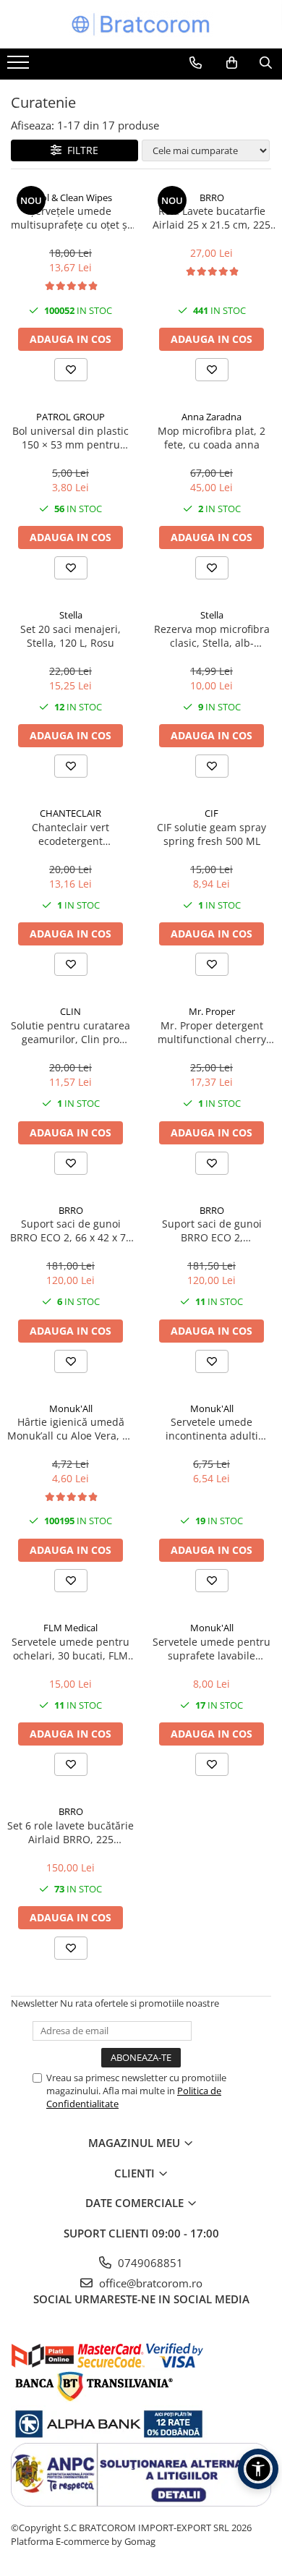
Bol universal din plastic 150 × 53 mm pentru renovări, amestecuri (70, 438)
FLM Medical (70, 1628)
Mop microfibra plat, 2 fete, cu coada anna (211, 438)
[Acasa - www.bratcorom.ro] (141, 24)
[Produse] (20, 67)
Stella (71, 615)
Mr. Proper (212, 1011)
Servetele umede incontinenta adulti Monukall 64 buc (212, 1429)
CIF (211, 813)
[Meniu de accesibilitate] (258, 2469)
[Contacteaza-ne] (196, 63)
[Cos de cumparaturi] (232, 63)
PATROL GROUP (70, 417)
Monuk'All (71, 1408)
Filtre (80, 150)
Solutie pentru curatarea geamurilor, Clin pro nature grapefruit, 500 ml (71, 1032)
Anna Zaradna (211, 417)
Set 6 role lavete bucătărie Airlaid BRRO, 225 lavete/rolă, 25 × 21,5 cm (70, 1832)
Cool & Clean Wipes (71, 197)
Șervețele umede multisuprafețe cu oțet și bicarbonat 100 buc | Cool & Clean (70, 218)
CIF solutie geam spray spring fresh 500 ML (211, 834)
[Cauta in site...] (266, 63)
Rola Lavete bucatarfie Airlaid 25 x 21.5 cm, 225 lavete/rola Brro (211, 218)
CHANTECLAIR (70, 813)
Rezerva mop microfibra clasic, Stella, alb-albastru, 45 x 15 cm (212, 636)
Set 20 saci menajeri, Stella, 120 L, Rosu (70, 636)
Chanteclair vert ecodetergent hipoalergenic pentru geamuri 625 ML (71, 834)
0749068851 (149, 2263)
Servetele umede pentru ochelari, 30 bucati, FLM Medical (70, 1649)
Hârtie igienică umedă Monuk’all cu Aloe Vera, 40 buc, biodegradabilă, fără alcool (70, 1429)
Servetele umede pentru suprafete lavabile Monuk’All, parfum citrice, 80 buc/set (212, 1649)
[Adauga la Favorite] (71, 370)
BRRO (212, 197)
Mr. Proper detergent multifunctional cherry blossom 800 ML (212, 1032)
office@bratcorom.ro (149, 2283)
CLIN (70, 1011)
